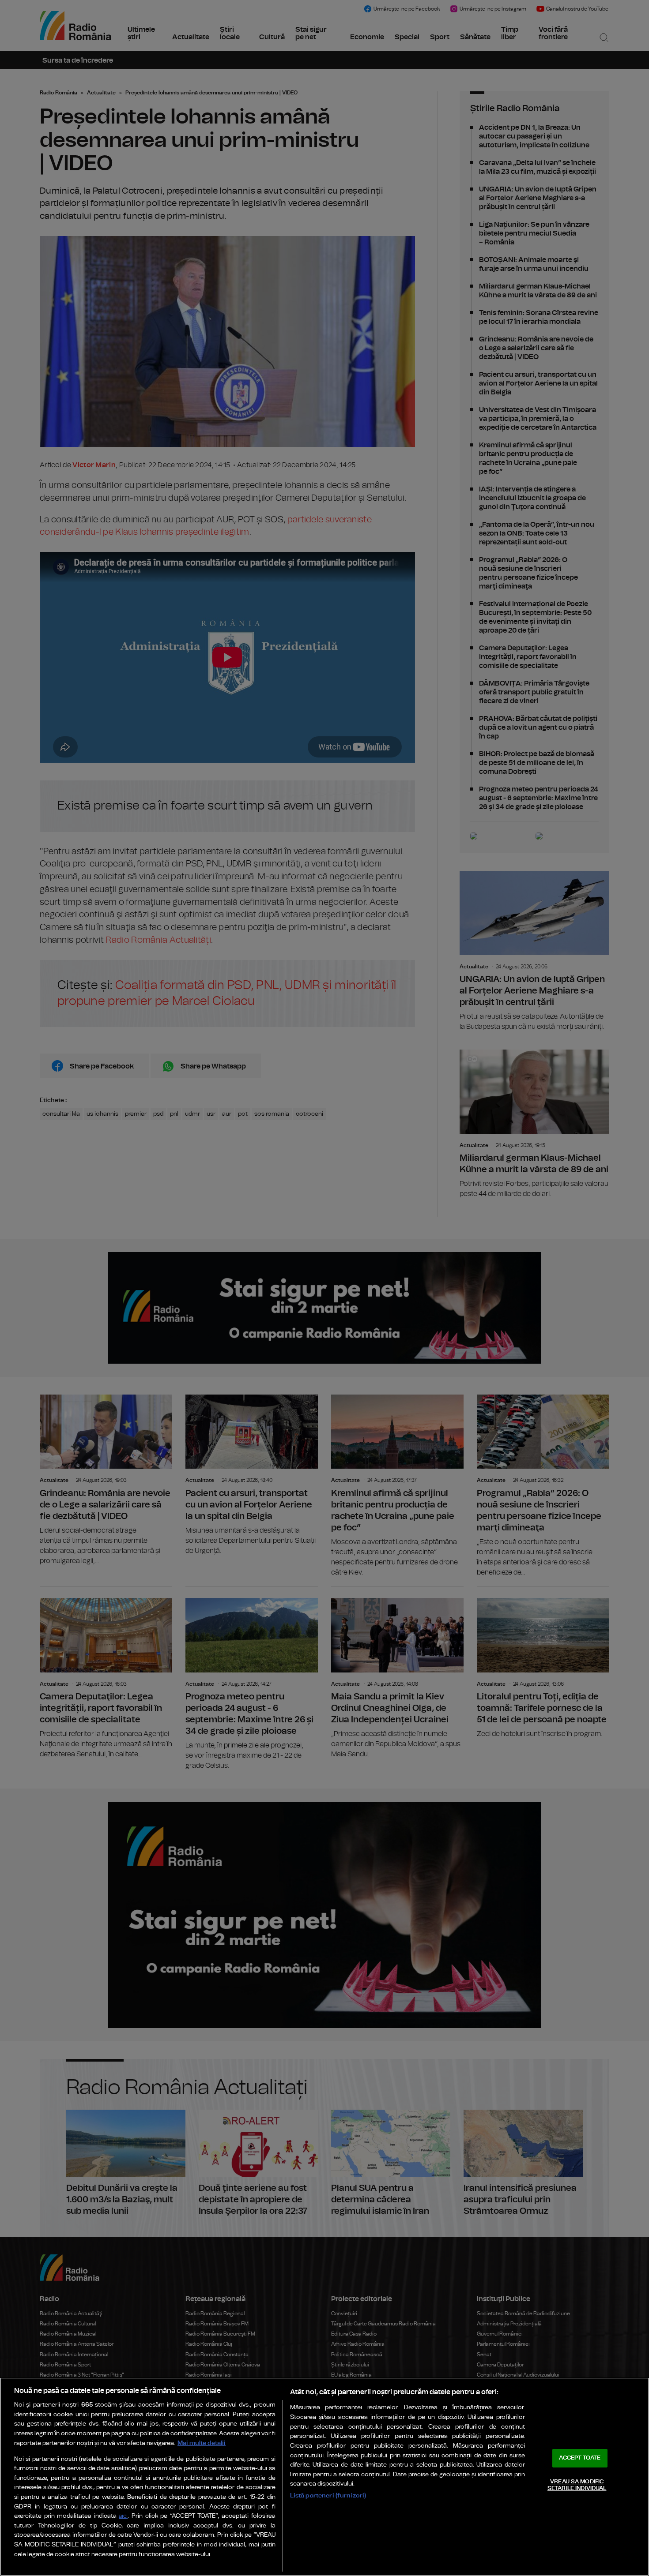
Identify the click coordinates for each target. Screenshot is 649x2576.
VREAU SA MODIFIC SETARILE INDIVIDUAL (577, 2485)
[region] (324, 2477)
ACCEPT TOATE (580, 2458)
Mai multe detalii (202, 2443)
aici (123, 2516)
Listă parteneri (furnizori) (328, 2495)
